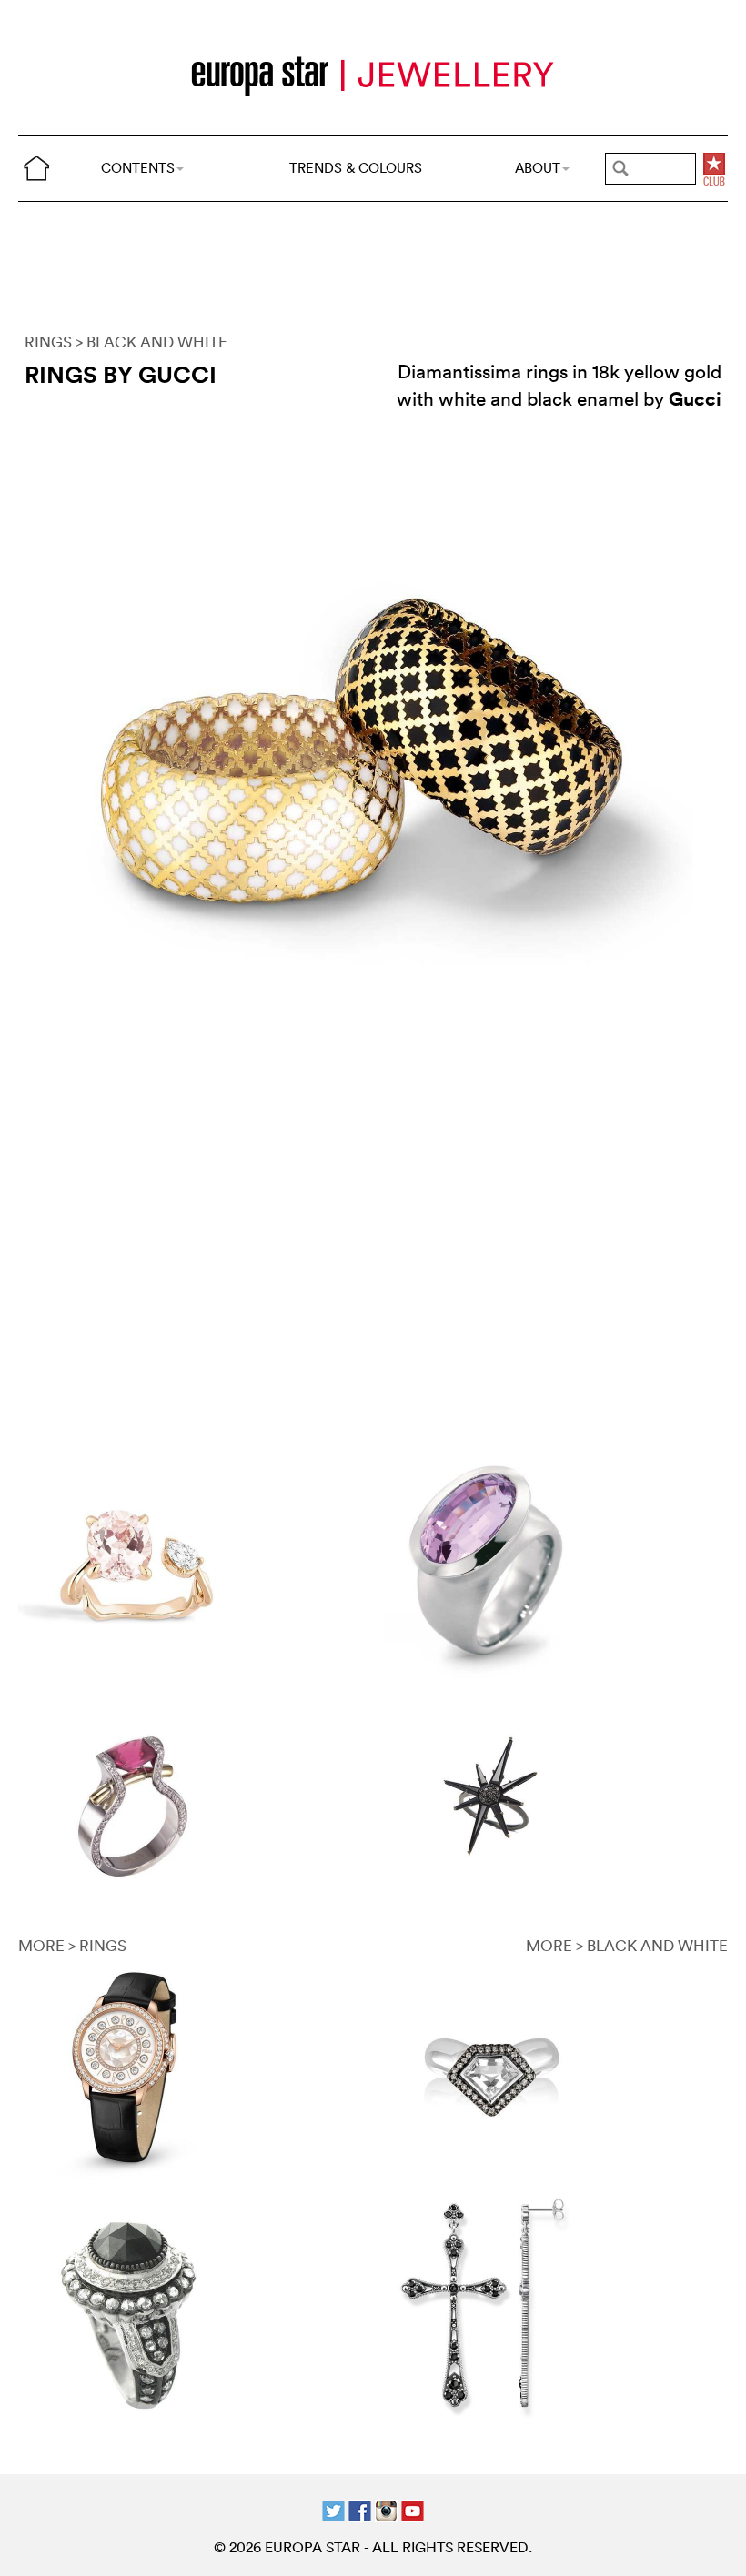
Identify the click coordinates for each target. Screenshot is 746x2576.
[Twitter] (333, 2508)
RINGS (48, 342)
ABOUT (538, 168)
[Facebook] (360, 2508)
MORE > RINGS (72, 1945)
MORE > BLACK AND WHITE (627, 1945)
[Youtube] (413, 2508)
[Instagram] (386, 2508)
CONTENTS (138, 168)
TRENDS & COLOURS (356, 168)
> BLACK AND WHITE (151, 342)
